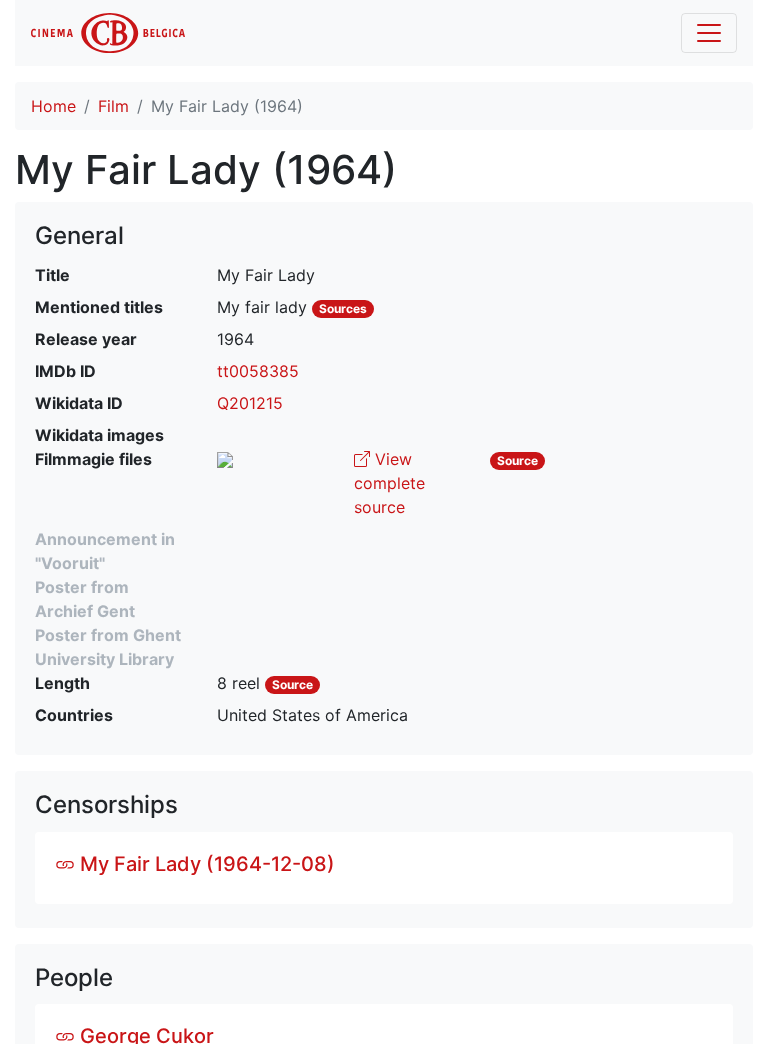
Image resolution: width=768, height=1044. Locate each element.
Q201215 (250, 403)
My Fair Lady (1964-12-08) (205, 864)
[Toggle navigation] (709, 33)
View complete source (389, 483)
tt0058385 (258, 371)
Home (53, 106)
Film (113, 106)
